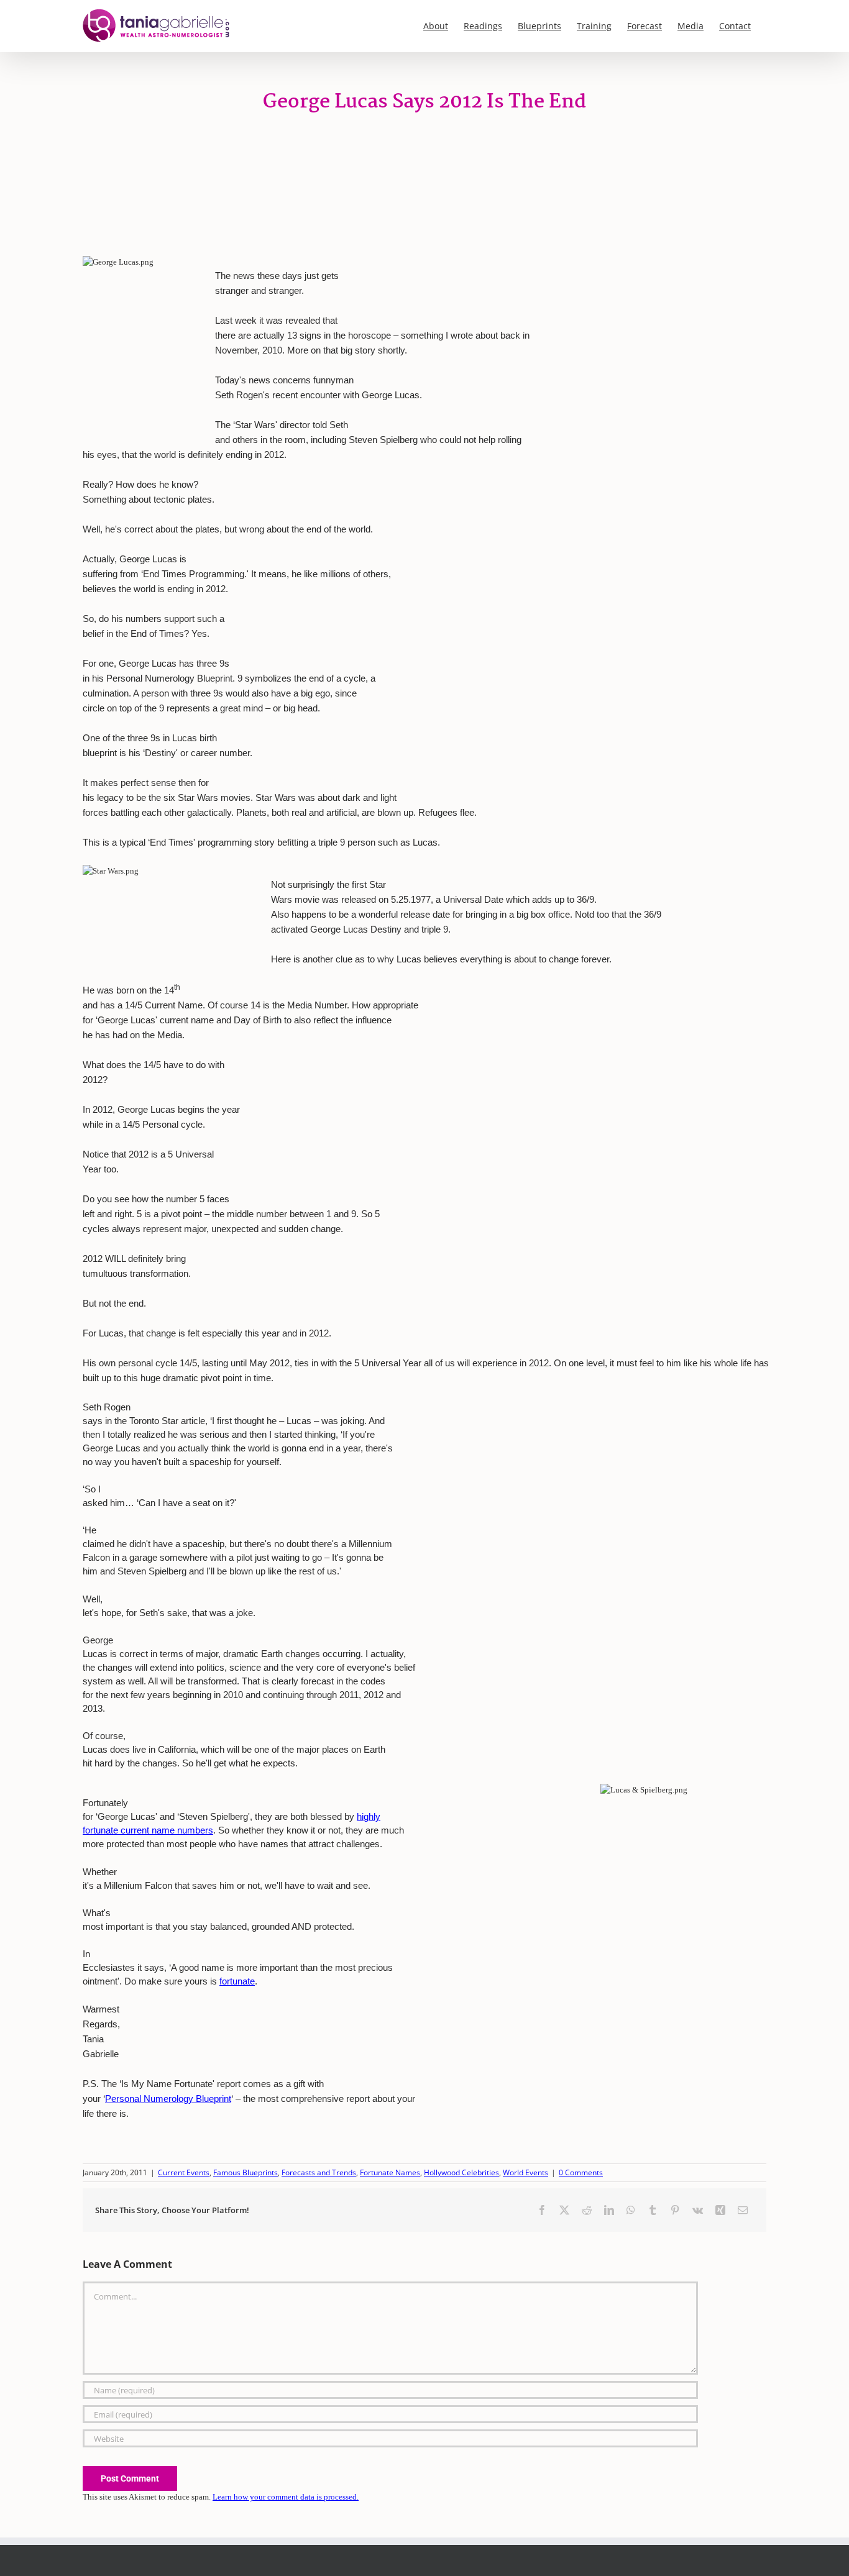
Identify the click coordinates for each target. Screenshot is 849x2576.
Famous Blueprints (246, 2172)
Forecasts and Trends (319, 2172)
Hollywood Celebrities (461, 2172)
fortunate (237, 1981)
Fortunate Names (390, 2172)
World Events (525, 2172)
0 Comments (581, 2172)
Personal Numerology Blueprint (168, 2099)
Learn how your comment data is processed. (286, 2497)
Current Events (184, 2172)
